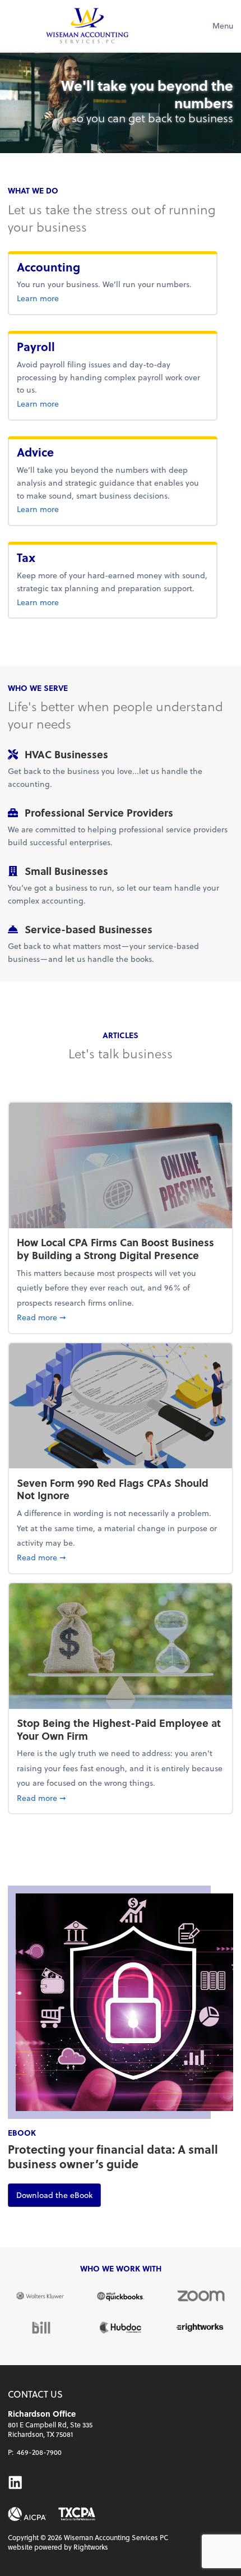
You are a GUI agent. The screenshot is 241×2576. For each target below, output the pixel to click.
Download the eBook (59, 2195)
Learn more (75, 298)
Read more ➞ (121, 1317)
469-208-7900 (39, 2452)
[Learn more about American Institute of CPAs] (27, 2514)
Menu (223, 26)
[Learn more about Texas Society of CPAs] (77, 2514)
